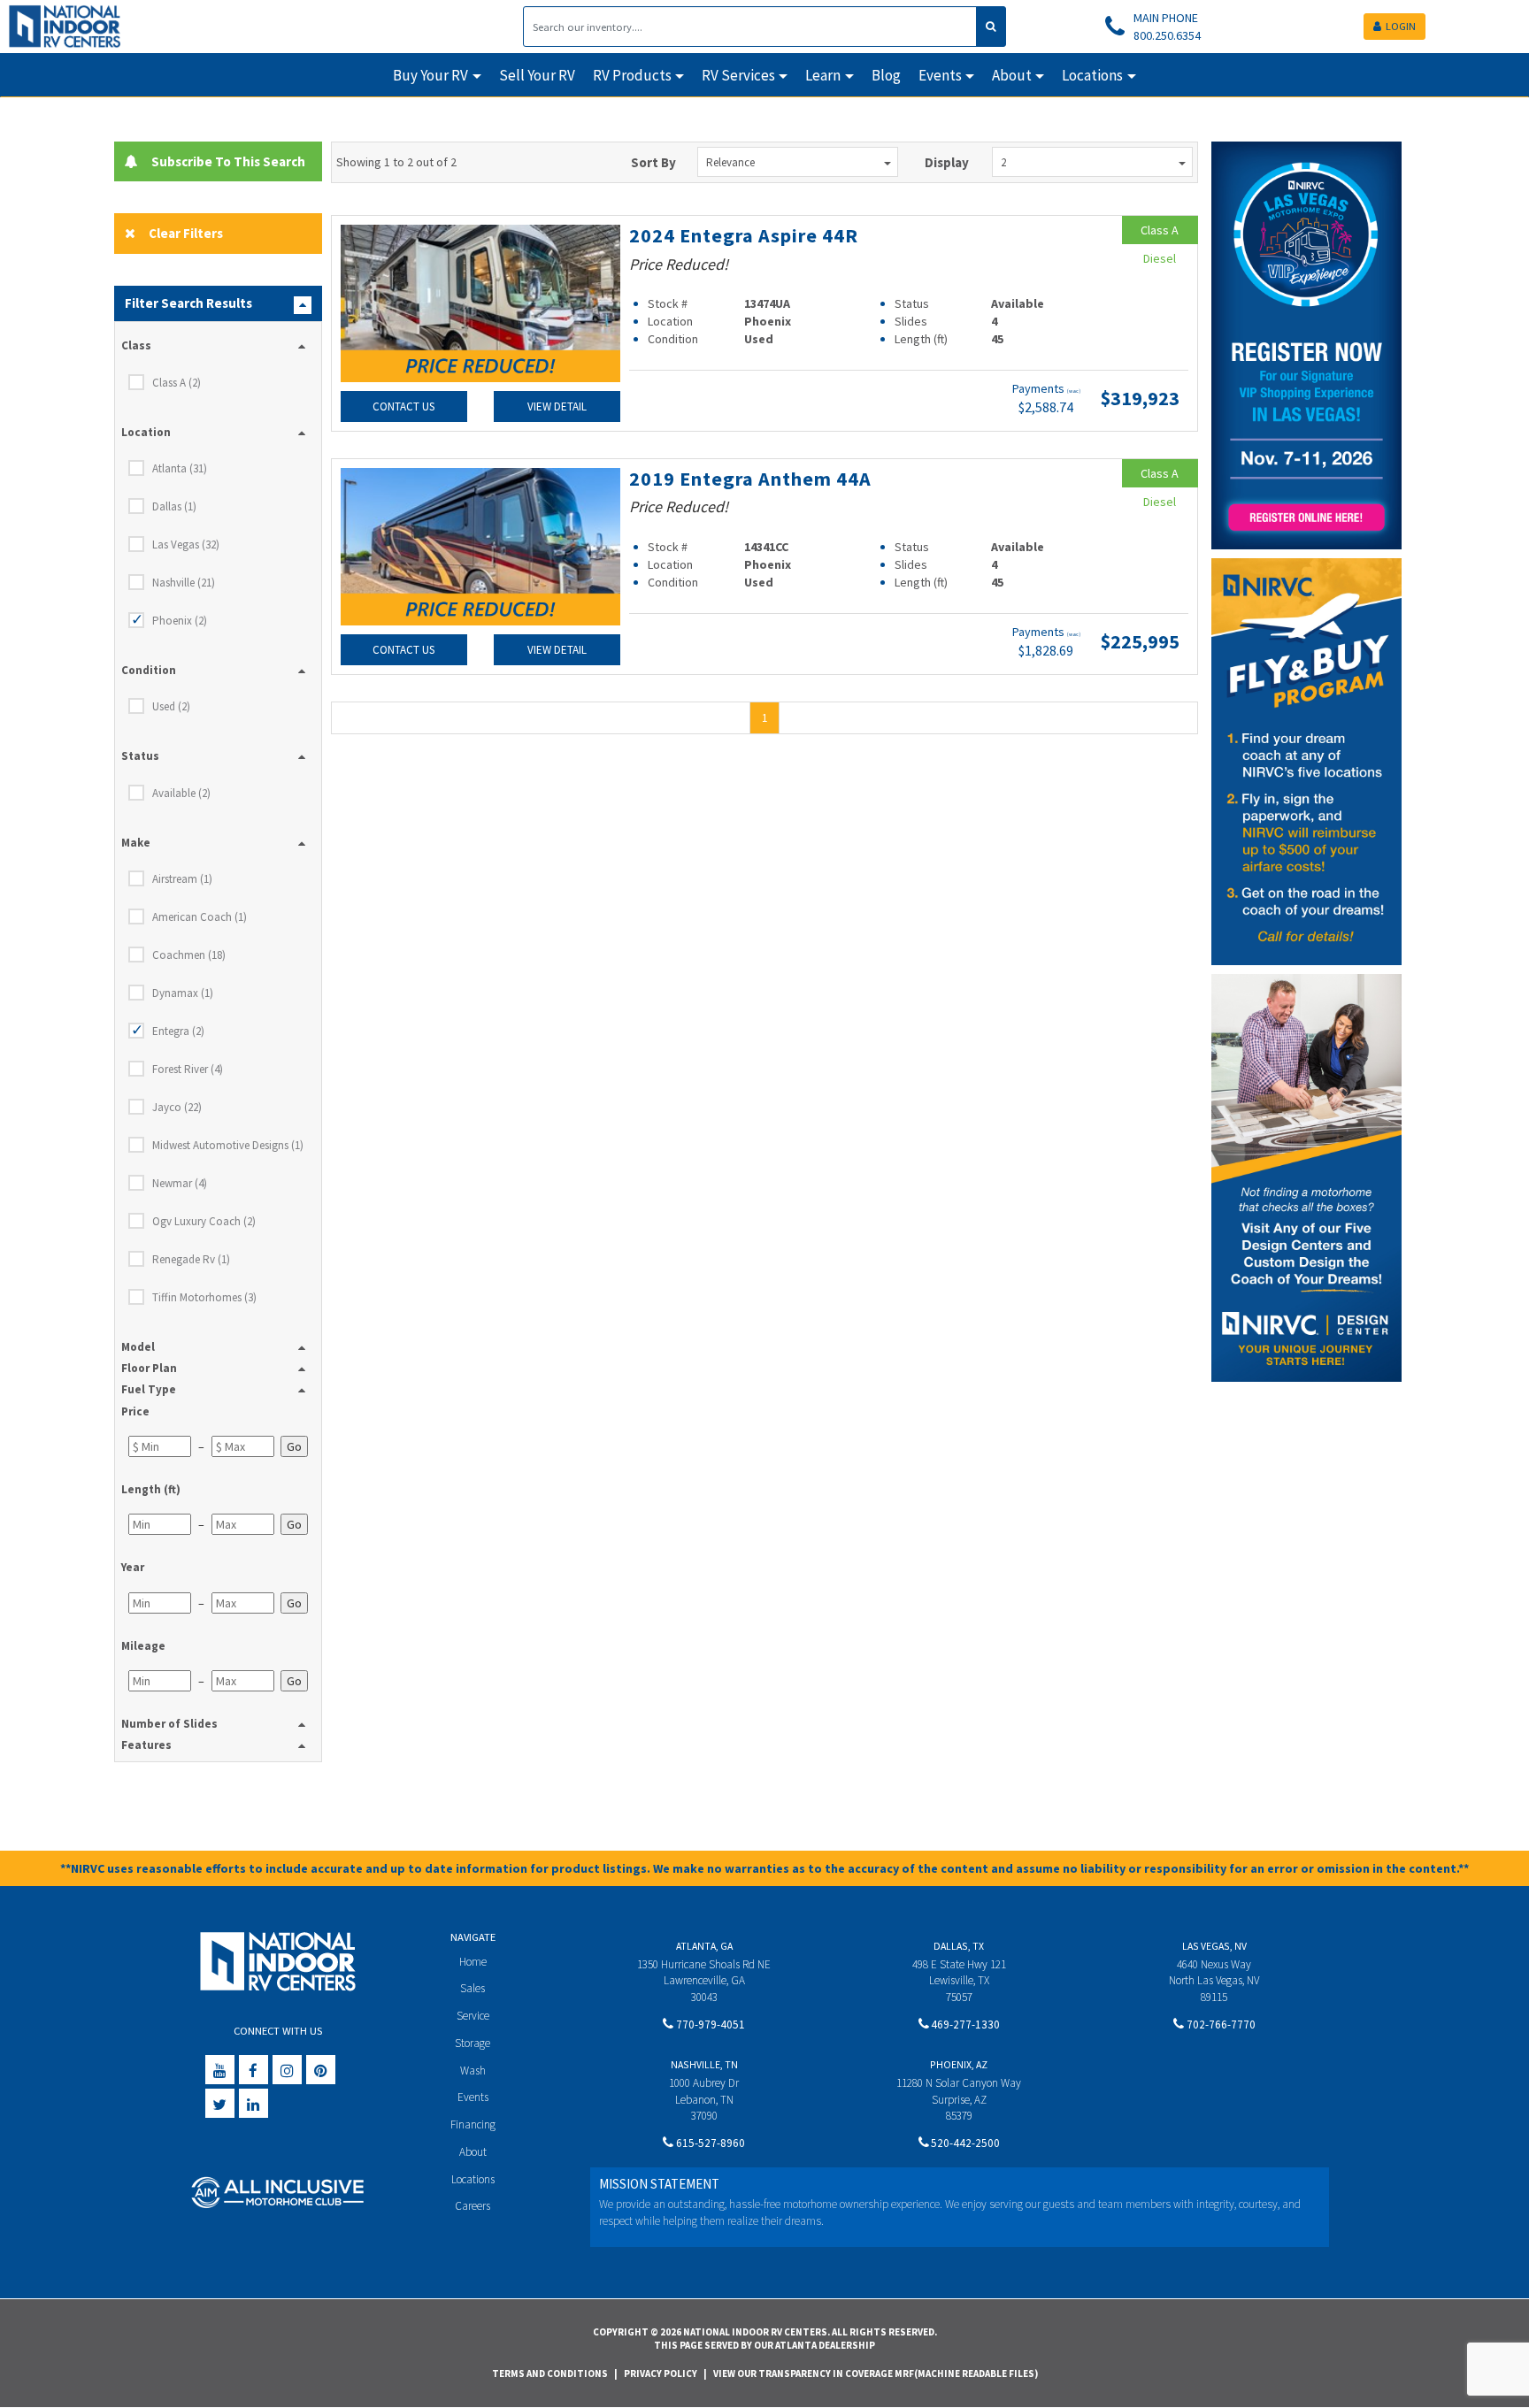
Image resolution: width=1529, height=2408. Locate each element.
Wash (473, 2071)
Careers (473, 2206)
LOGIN (1401, 26)
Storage (473, 2043)
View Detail (557, 406)
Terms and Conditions (550, 2373)
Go (294, 1446)
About (473, 2152)
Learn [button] (823, 75)
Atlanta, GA (704, 1946)
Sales (473, 1988)
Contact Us (403, 406)
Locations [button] (1092, 75)
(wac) (1074, 391)
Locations (473, 2179)
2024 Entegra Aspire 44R (744, 235)
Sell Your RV (537, 75)
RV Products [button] (632, 75)
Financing (473, 2124)
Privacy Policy (661, 2373)
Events (473, 2097)
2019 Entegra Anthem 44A (750, 479)
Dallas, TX (959, 1946)
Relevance (730, 162)
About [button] (1012, 75)
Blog (886, 75)
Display (947, 162)
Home (473, 1962)
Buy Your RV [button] (430, 75)
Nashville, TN (704, 2064)
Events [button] (940, 75)
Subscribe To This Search (225, 161)
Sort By (653, 162)
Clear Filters (186, 233)
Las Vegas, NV (1214, 1946)
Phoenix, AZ (959, 2064)
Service (473, 2016)
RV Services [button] (738, 75)
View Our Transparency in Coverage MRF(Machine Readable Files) (876, 2373)
